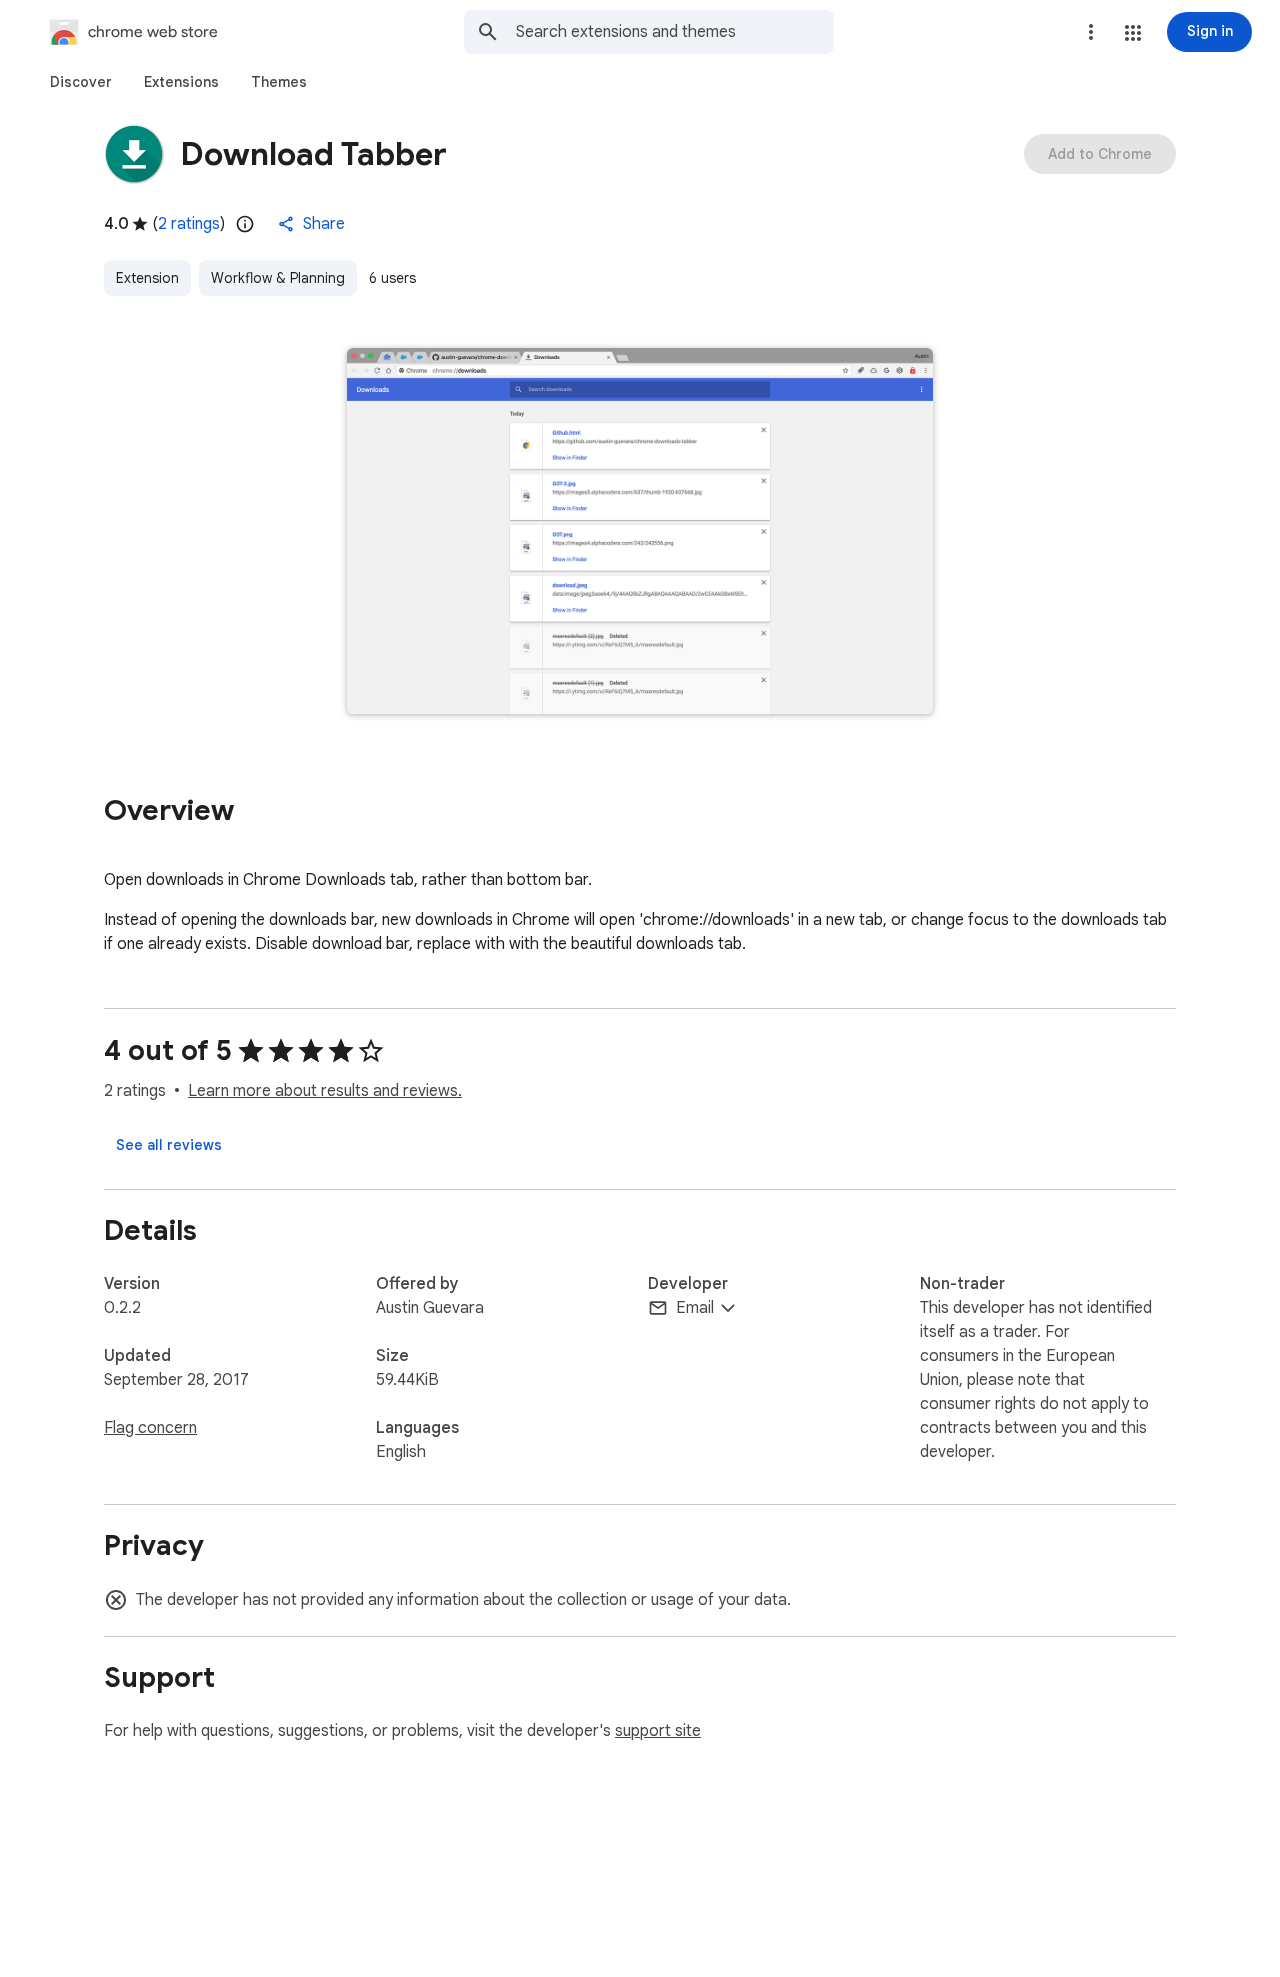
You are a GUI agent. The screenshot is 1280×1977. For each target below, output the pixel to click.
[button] (1133, 33)
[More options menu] (1091, 32)
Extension (147, 278)
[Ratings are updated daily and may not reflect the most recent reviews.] (245, 224)
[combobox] (675, 32)
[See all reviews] (169, 1145)
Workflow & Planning (278, 278)
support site (658, 1731)
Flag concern (150, 1428)
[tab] (81, 82)
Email (695, 1308)
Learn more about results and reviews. (325, 1091)
